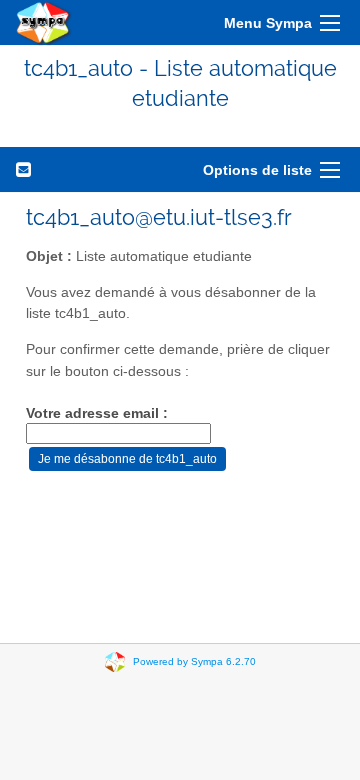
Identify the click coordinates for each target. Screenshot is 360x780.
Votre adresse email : (97, 413)
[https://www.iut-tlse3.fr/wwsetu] (44, 22)
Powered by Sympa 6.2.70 (194, 660)
